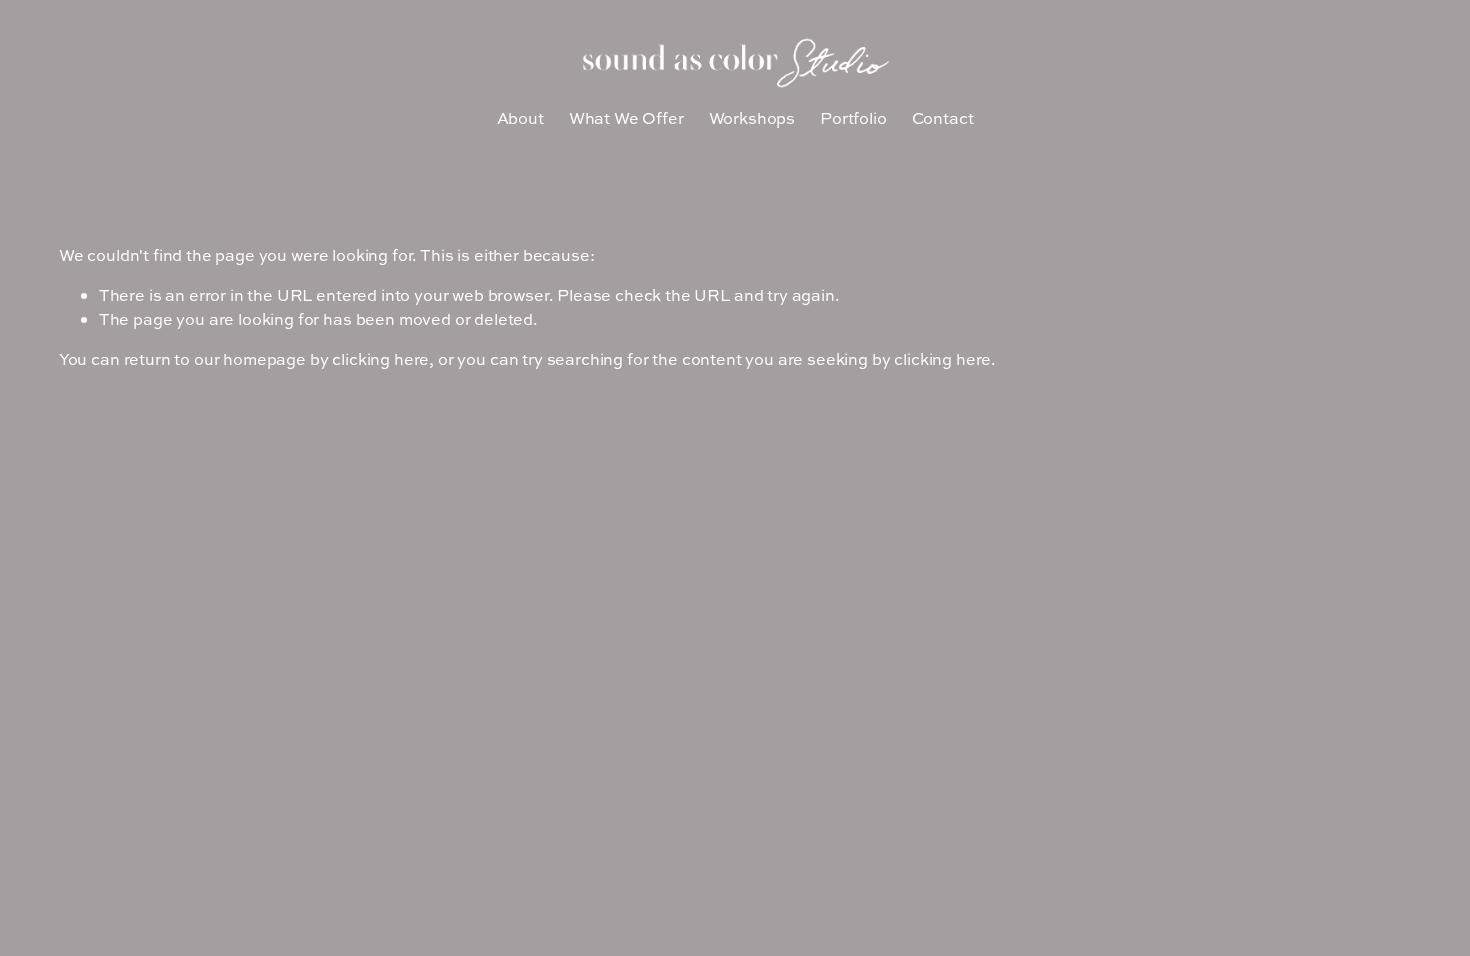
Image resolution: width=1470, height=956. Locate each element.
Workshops (752, 118)
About (520, 118)
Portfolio (853, 118)
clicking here (380, 359)
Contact (943, 118)
